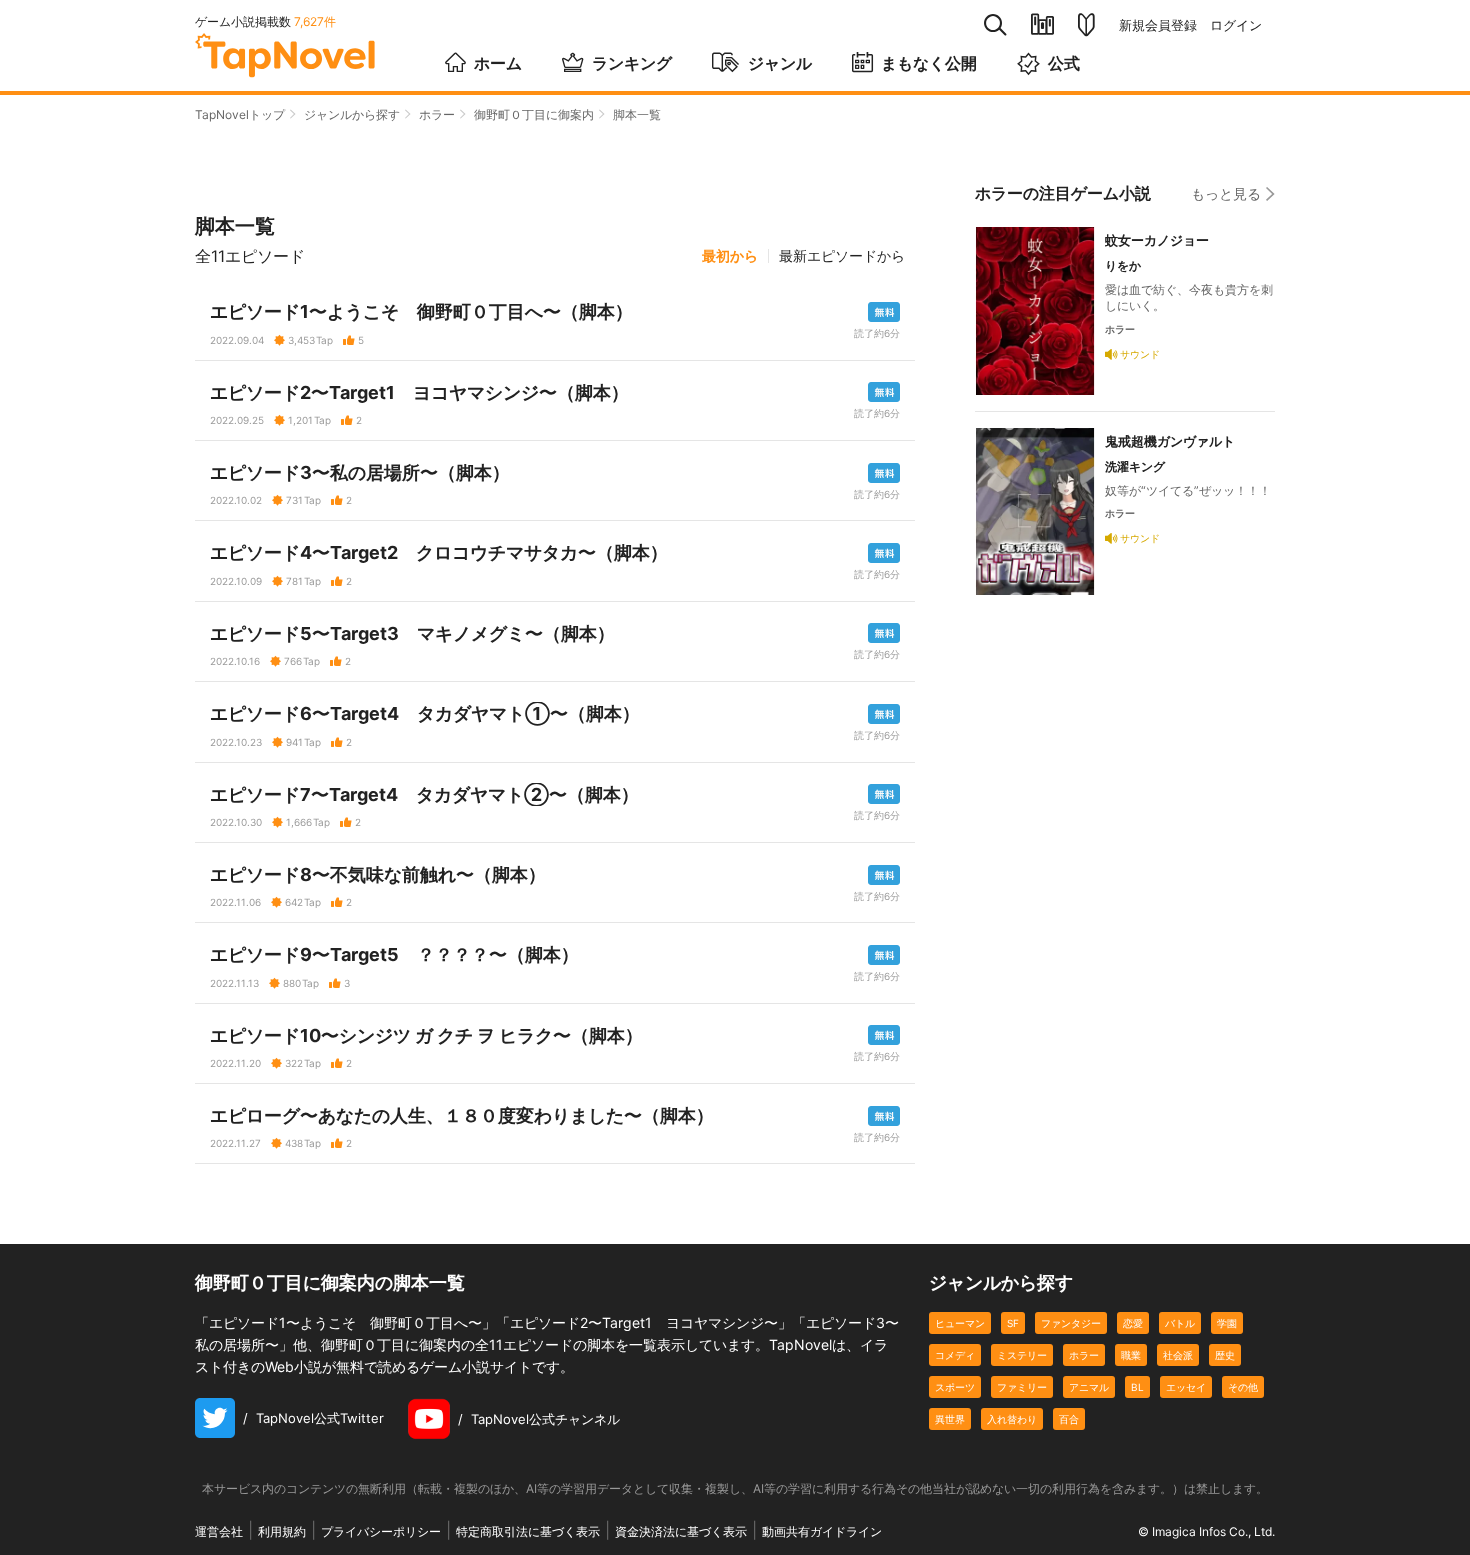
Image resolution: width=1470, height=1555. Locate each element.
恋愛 (1133, 1323)
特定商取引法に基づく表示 (528, 1531)
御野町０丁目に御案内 (534, 114)
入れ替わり (1012, 1419)
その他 (1243, 1387)
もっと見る (1226, 193)
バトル (1180, 1323)
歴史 (1225, 1355)
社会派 (1178, 1355)
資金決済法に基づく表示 (681, 1531)
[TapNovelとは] (1086, 25)
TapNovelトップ (240, 114)
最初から (730, 256)
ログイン (1236, 25)
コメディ (955, 1355)
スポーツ (955, 1387)
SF (1013, 1323)
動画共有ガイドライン (822, 1531)
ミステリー (1022, 1355)
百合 (1069, 1419)
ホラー (437, 114)
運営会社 (219, 1531)
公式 (1064, 63)
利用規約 (282, 1531)
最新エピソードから (842, 256)
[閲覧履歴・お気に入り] (1042, 24)
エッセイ (1186, 1387)
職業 (1131, 1355)
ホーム (498, 63)
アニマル (1089, 1387)
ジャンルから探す (352, 114)
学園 (1227, 1323)
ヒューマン (960, 1323)
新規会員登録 (1158, 25)
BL (1137, 1387)
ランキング (632, 63)
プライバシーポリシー (381, 1531)
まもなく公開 (929, 63)
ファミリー (1022, 1387)
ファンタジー (1071, 1323)
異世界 (950, 1419)
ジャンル (780, 63)
